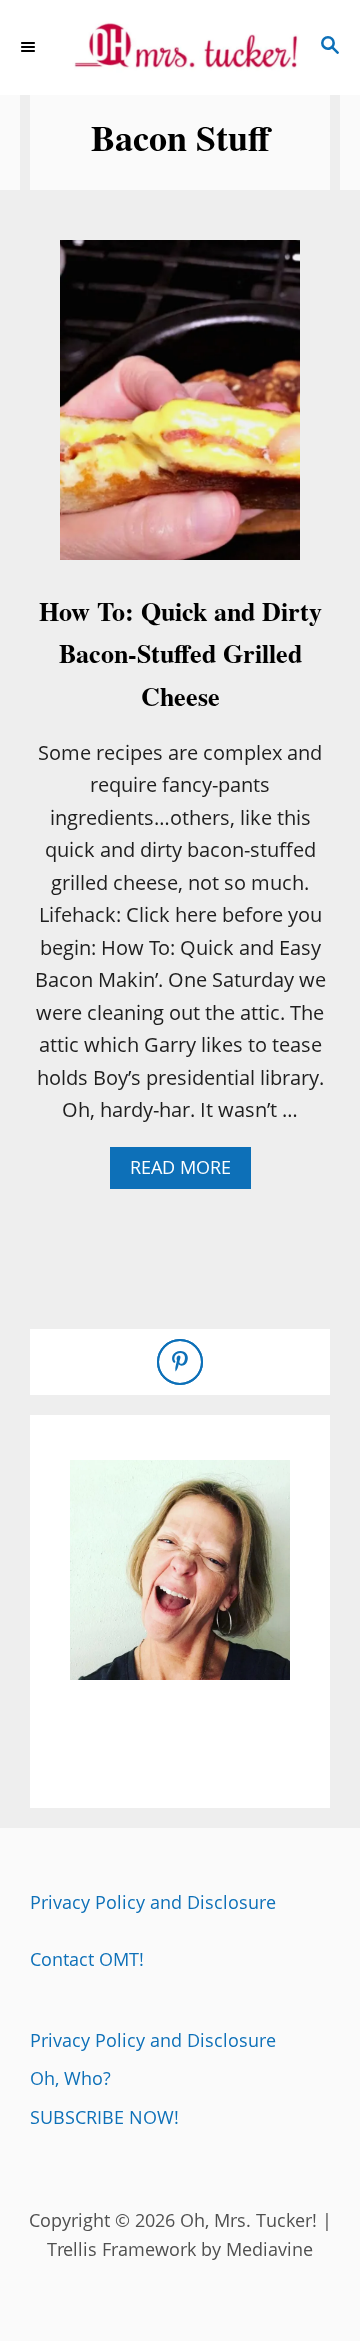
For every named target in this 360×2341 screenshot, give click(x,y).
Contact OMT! (87, 1959)
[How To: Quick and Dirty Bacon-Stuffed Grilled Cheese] (180, 410)
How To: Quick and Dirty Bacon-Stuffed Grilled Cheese (180, 653)
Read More (188, 1171)
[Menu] (30, 47)
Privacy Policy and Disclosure (153, 1902)
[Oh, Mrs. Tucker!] (180, 47)
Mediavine (269, 2249)
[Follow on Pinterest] (180, 1362)
